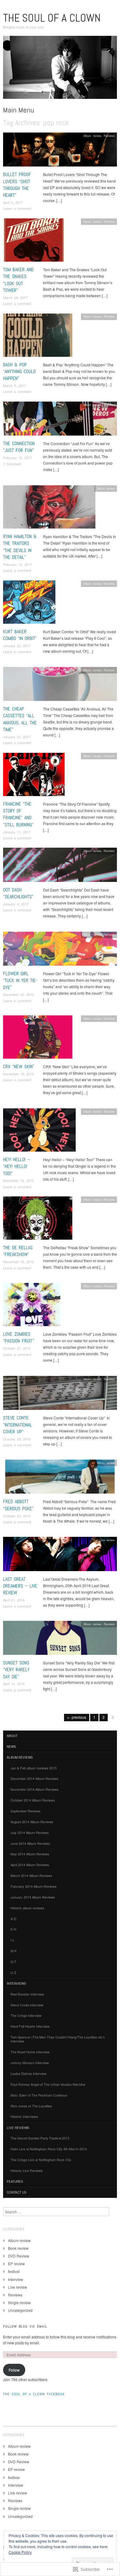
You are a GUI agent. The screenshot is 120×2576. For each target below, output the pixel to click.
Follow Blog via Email (25, 2326)
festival (14, 2271)
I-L (12, 1940)
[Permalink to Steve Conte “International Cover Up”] (60, 1395)
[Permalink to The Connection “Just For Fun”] (60, 420)
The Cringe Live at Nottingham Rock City (41, 2160)
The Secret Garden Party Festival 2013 (40, 2138)
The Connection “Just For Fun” (19, 447)
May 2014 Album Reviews (30, 1854)
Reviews (109, 136)
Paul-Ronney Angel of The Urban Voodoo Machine (48, 2084)
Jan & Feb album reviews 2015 (34, 1768)
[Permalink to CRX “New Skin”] (38, 1038)
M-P (14, 1951)
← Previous (77, 1717)
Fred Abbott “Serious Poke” (18, 1505)
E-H (13, 1929)
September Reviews (26, 1811)
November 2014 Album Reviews (34, 1789)
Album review (92, 136)
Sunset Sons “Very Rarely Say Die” (16, 1670)
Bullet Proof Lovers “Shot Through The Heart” (17, 185)
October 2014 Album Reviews (33, 1800)
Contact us (17, 2192)
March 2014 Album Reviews (31, 1875)
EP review (16, 2264)
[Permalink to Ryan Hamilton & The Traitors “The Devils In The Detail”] (49, 509)
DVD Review (19, 2256)
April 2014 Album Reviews (30, 1865)
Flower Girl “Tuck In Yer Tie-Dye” (20, 980)
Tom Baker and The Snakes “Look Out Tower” (18, 280)
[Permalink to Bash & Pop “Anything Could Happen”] (38, 337)
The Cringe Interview (26, 2015)
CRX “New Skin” (19, 1067)
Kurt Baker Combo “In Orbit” (20, 635)
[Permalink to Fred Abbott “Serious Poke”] (60, 1478)
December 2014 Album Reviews (34, 1778)
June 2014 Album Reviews (30, 1843)
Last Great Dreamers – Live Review (20, 1586)
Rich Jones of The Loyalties (31, 2106)
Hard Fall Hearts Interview (30, 2026)
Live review (107, 1540)
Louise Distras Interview (28, 2073)
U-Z (13, 1972)
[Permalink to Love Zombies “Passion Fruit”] (32, 1306)
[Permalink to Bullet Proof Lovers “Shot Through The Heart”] (60, 151)
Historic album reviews (27, 1908)
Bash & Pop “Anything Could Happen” (19, 372)
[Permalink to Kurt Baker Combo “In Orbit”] (29, 603)
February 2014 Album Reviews (34, 1886)
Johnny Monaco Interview (30, 2063)
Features (15, 2182)
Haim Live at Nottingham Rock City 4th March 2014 (49, 2149)
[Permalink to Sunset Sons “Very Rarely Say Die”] (60, 1639)
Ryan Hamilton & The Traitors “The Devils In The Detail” (20, 547)
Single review (19, 2302)
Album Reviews (20, 1757)
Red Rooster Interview (27, 1994)
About (12, 1736)
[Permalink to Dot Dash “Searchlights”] (60, 866)
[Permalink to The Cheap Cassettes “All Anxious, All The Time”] (60, 686)
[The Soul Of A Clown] (60, 70)
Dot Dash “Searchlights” (18, 893)
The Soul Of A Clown (52, 18)
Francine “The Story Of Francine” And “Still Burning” (18, 814)
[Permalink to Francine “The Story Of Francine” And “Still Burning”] (34, 776)
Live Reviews (18, 2128)
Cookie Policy (20, 2552)
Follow (14, 2370)
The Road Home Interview (30, 2052)
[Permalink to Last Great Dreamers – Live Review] (60, 1556)
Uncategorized (20, 2310)
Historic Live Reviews (27, 2170)
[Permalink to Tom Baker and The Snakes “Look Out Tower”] (34, 241)
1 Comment (12, 464)
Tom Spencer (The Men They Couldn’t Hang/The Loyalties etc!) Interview (58, 2039)
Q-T (13, 1962)
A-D (13, 1919)
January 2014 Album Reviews (33, 1897)
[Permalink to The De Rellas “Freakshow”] (38, 1220)
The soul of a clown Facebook (34, 2394)
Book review (18, 2248)
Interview (16, 2279)
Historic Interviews (24, 2116)
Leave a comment (17, 208)
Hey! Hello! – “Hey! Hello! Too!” (17, 1166)
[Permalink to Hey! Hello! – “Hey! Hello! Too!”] (39, 1131)
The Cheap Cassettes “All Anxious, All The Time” (20, 719)
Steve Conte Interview (27, 2005)
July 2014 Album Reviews (30, 1832)
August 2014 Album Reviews (32, 1822)
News (11, 1747)
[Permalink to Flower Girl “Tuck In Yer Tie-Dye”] (60, 950)
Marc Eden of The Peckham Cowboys (39, 2095)
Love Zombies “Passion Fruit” (18, 1337)
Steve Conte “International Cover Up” (18, 1425)
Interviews (16, 1984)
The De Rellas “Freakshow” (18, 1251)
